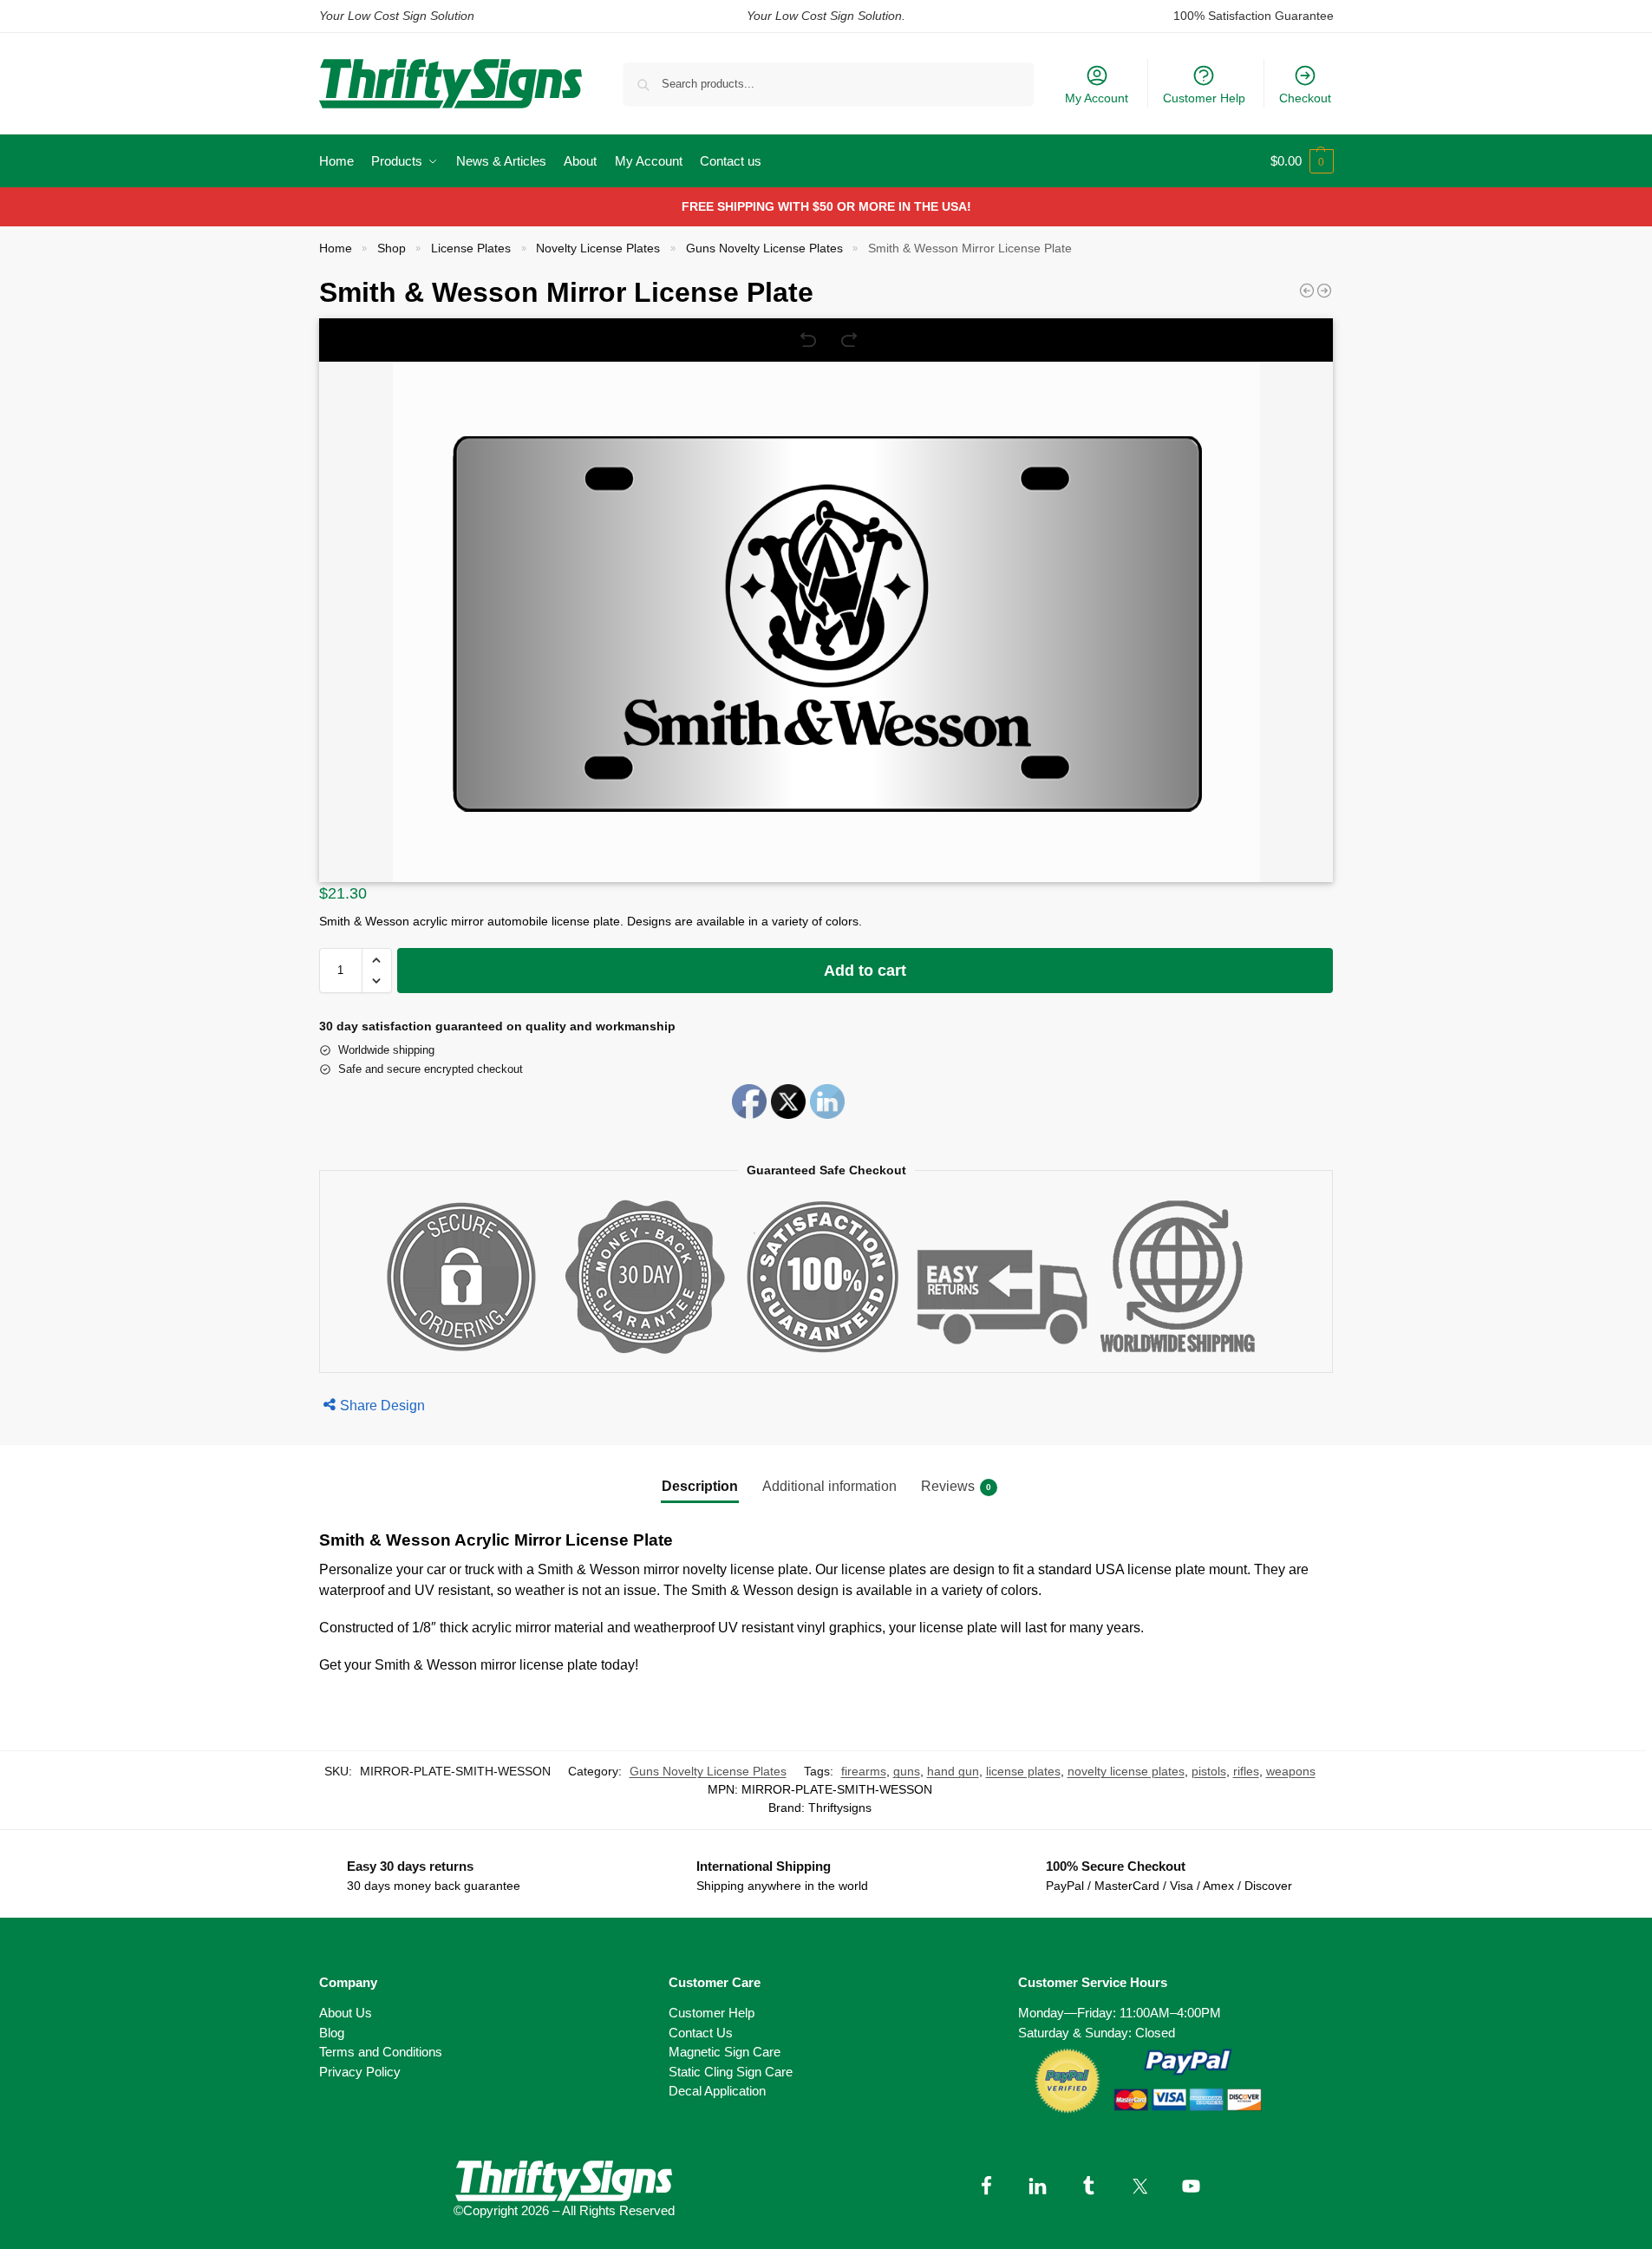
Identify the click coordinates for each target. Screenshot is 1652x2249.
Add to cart (865, 971)
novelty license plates (1126, 1771)
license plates (1023, 1771)
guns (907, 1771)
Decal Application (717, 2091)
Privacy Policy (360, 2072)
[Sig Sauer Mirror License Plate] (1307, 291)
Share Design (382, 1406)
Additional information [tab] (829, 1486)
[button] (1302, 161)
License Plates (471, 248)
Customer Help (1204, 98)
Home (336, 248)
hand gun (953, 1771)
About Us (346, 2013)
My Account (1097, 98)
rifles (1246, 1771)
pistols (1209, 1771)
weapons (1291, 1771)
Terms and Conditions (381, 2052)
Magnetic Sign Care (725, 2052)
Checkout (1305, 98)
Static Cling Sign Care (731, 2072)
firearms (864, 1771)
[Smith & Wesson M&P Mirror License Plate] (1324, 291)
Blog (332, 2033)
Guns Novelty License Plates (764, 248)
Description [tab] (700, 1486)
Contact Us (701, 2033)
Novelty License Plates (598, 248)
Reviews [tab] (956, 1486)
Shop (392, 248)
